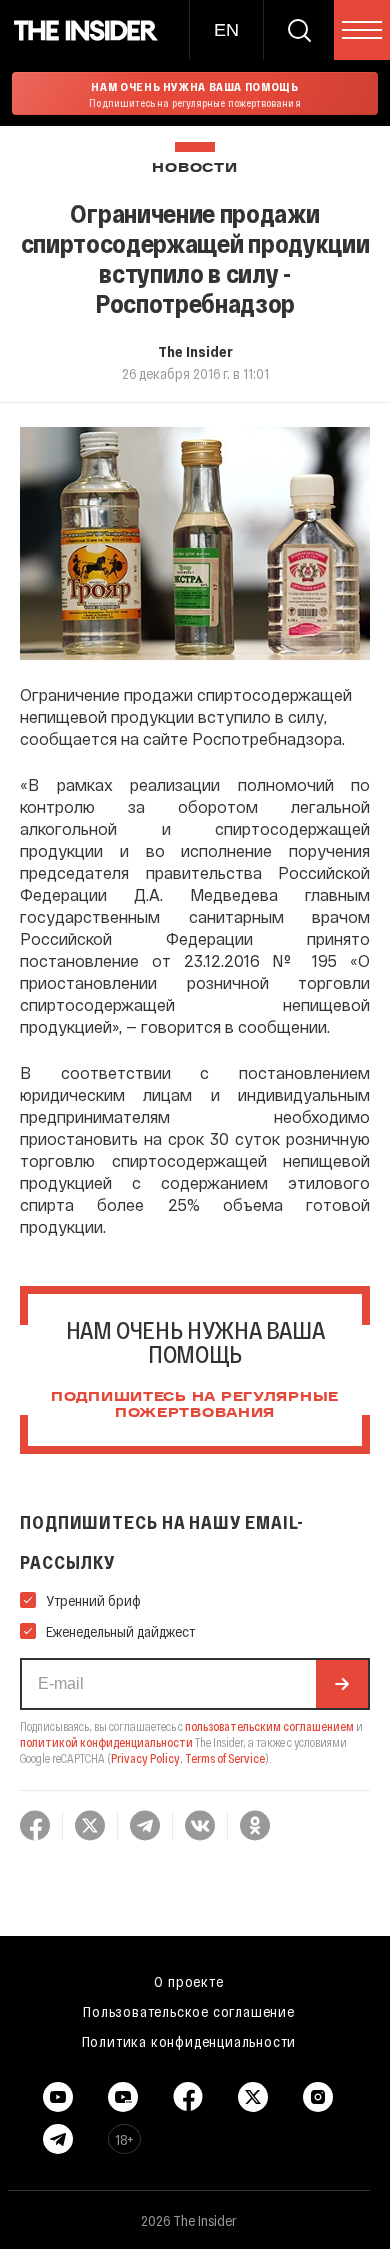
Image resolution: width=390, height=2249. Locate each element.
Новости (194, 168)
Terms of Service (225, 1758)
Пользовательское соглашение (189, 2011)
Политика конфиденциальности (189, 2041)
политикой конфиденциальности (106, 1742)
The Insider (195, 351)
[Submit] (342, 1684)
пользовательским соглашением (269, 1726)
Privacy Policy (145, 1758)
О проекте (188, 1981)
